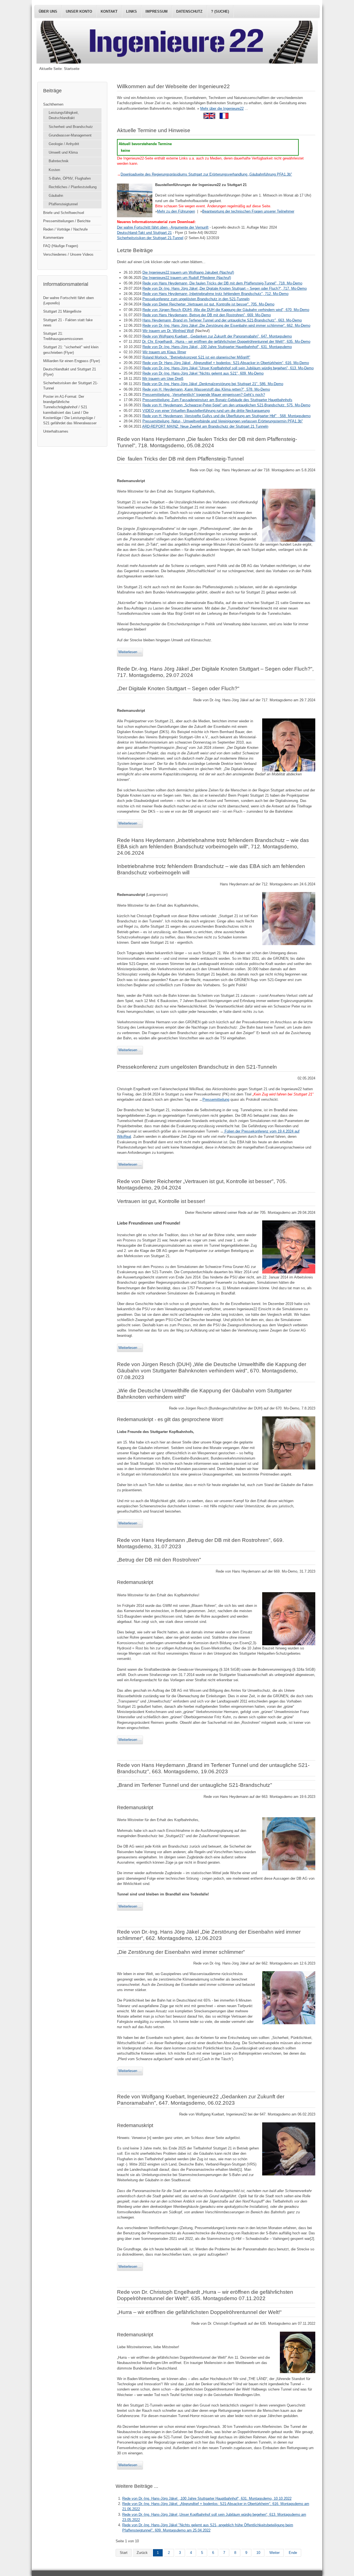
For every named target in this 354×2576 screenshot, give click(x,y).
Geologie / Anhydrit (64, 144)
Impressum (157, 11)
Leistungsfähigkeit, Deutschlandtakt (64, 115)
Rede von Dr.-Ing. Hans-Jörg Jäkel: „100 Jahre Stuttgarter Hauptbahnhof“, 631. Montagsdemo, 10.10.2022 (207, 2498)
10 (258, 2553)
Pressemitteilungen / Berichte (67, 221)
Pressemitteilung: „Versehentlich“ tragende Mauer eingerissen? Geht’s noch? (204, 395)
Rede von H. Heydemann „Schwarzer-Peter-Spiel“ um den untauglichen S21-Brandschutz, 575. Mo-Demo (226, 405)
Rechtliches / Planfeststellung (73, 187)
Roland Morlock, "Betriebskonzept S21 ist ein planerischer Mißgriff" (196, 357)
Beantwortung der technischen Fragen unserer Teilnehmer (248, 211)
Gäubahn (56, 196)
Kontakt (109, 11)
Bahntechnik (59, 161)
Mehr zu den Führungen (176, 211)
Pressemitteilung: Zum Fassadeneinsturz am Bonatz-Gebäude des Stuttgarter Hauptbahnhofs (217, 400)
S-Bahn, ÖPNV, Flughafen (70, 178)
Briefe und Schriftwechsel (64, 213)
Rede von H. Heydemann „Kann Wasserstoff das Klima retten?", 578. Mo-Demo (206, 389)
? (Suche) (220, 11)
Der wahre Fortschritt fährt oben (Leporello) (68, 300)
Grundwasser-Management (70, 135)
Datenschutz (189, 11)
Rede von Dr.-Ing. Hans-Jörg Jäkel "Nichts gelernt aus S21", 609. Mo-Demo (203, 373)
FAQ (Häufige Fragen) (61, 246)
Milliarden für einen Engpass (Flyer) (71, 361)
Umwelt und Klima (63, 152)
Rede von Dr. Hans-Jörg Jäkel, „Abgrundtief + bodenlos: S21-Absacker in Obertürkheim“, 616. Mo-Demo (226, 363)
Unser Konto (79, 11)
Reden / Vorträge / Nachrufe (65, 229)
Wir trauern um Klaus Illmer (164, 352)
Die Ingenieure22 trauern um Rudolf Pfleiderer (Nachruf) (187, 278)
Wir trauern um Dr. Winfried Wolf (168, 331)
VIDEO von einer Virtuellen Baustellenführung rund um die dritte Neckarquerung (206, 411)
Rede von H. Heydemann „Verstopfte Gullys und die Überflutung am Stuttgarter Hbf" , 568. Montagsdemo (227, 416)
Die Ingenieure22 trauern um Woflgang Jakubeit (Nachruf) (188, 272)
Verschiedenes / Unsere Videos (68, 254)
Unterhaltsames (56, 431)
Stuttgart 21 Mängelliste (62, 311)
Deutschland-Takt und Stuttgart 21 (144, 233)
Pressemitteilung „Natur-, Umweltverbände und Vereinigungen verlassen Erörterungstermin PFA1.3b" (223, 421)
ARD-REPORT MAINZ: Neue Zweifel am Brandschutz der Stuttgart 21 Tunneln (205, 426)
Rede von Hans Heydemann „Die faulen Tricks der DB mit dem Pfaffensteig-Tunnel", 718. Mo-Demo (222, 283)
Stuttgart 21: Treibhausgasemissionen (63, 336)
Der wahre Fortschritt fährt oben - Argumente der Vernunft (163, 227)
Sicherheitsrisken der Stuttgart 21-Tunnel (71, 386)
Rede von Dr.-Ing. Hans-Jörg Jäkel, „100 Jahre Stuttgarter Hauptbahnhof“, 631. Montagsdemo (217, 347)
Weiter (274, 2553)
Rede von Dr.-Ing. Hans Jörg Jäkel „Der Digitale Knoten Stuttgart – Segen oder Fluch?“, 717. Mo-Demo (225, 288)
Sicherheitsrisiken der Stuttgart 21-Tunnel (150, 238)
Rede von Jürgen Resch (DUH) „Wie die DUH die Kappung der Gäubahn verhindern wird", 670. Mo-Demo (226, 310)
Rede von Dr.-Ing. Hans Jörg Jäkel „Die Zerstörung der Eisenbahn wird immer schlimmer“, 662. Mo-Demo (226, 325)
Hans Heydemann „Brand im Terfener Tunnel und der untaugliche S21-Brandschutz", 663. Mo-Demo (222, 320)
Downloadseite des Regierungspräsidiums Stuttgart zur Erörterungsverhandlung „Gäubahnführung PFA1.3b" (206, 174)
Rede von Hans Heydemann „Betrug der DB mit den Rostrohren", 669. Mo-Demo (207, 315)
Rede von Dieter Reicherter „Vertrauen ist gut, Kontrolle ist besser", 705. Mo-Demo (208, 304)
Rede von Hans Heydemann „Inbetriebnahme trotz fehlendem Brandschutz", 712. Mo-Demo (215, 294)
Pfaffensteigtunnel (63, 204)
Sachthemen (53, 104)
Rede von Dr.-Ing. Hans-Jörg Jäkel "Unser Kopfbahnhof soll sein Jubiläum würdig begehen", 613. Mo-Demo (228, 368)
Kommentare (53, 238)
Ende (293, 2553)
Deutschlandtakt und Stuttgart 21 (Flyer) (70, 372)
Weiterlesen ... (130, 652)
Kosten (54, 170)
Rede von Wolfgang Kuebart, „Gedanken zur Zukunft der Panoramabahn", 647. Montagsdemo (217, 336)
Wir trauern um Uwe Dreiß (163, 379)
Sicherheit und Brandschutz (71, 127)
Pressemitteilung (216, 1099)
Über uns (48, 11)
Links (132, 11)
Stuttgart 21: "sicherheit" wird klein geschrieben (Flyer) (71, 350)
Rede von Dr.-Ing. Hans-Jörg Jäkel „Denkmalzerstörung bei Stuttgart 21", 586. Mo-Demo (213, 384)
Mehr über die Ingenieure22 (222, 108)
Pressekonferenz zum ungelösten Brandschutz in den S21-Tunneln (196, 299)
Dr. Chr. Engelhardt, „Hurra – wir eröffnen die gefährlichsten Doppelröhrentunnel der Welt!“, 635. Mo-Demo (226, 342)
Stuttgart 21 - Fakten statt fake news (68, 323)
